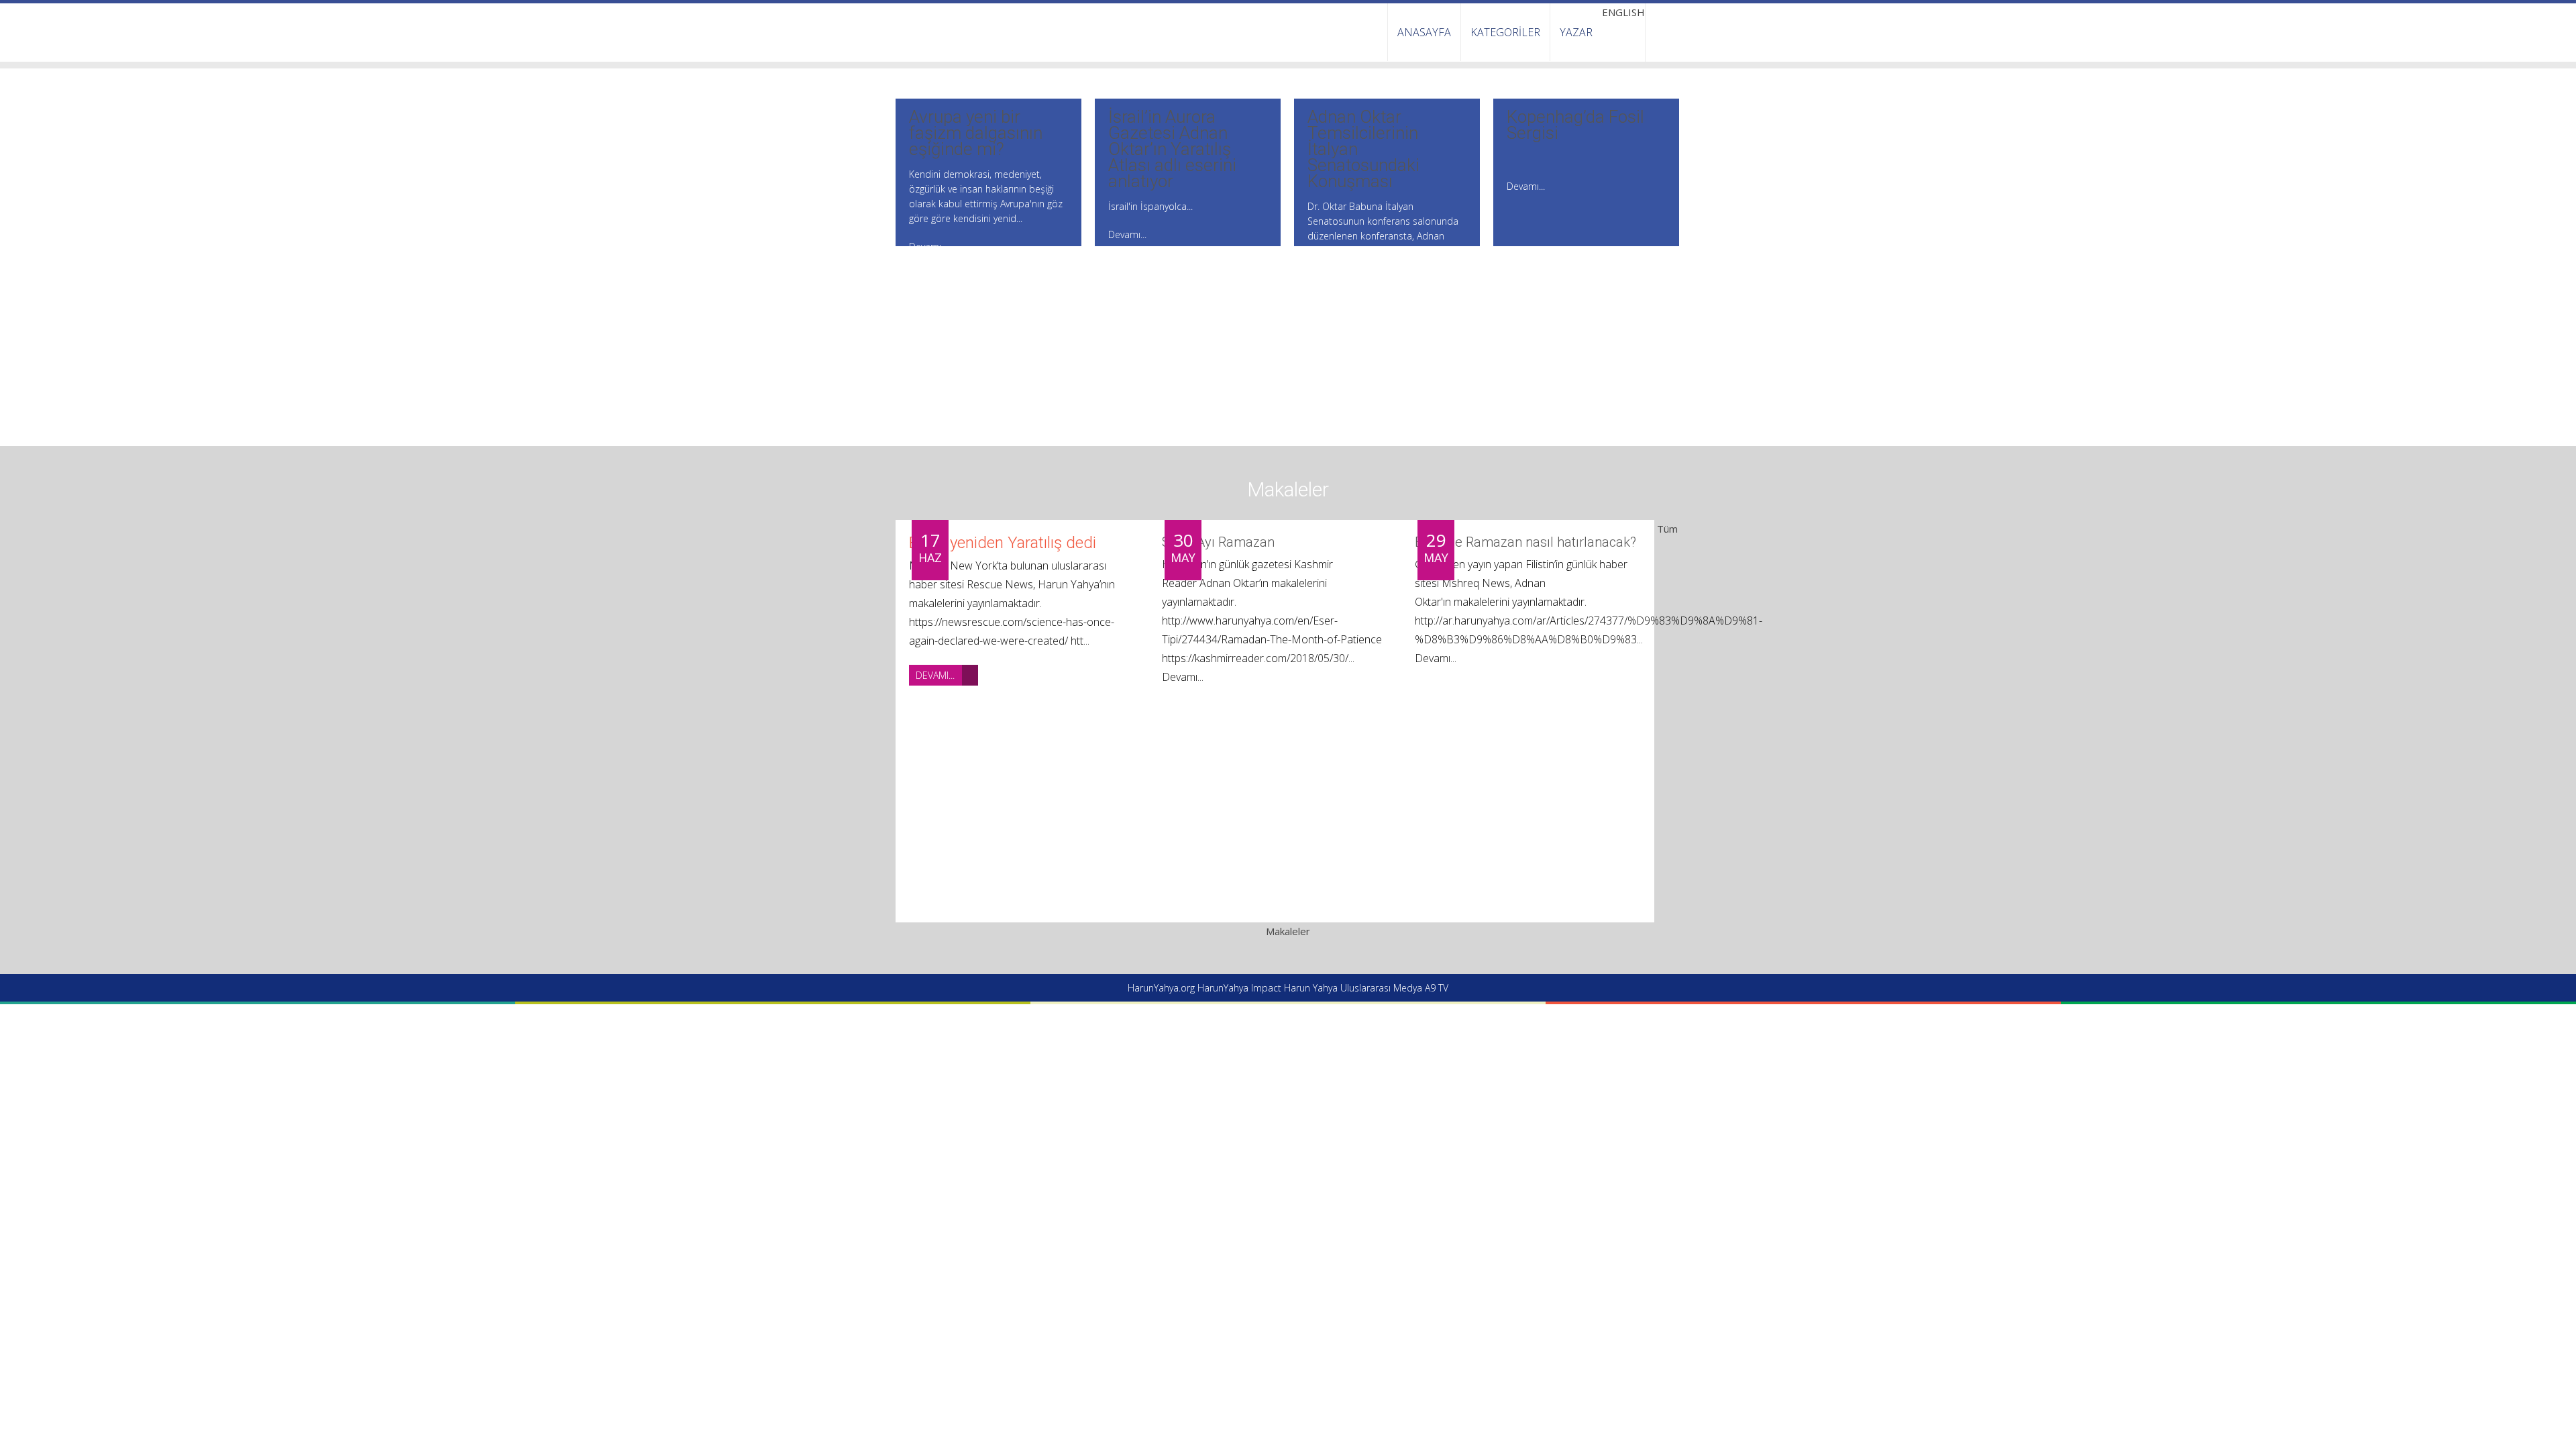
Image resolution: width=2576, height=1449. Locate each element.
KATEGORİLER (1505, 32)
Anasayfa (1424, 32)
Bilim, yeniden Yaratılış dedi (1003, 543)
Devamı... (935, 675)
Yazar (1576, 32)
